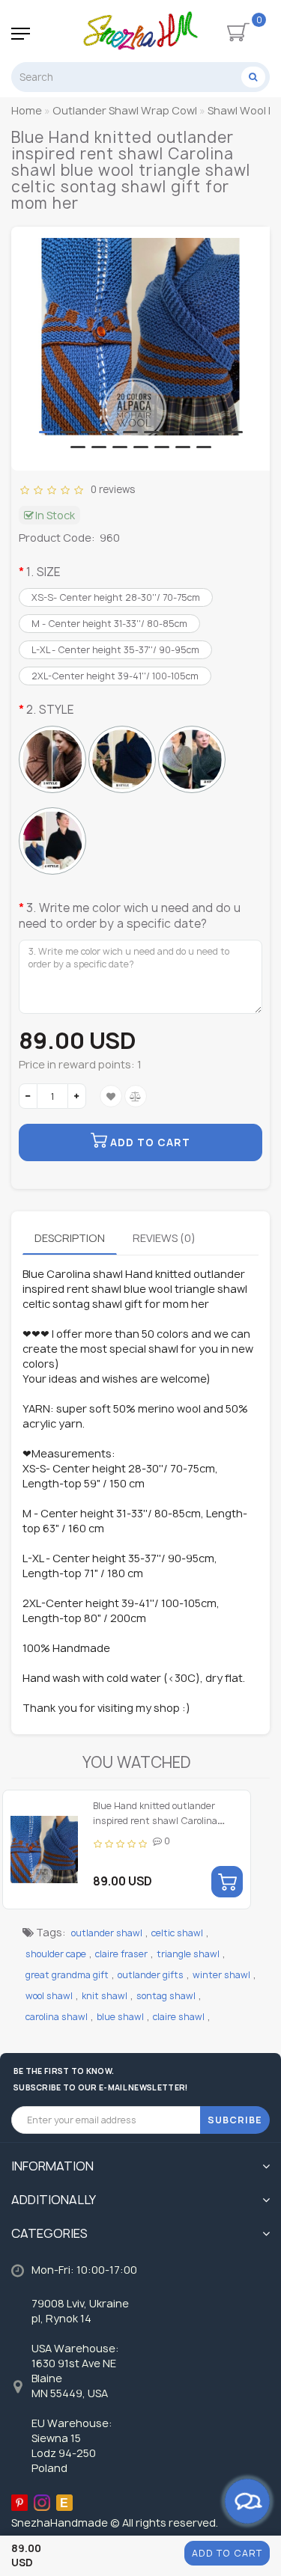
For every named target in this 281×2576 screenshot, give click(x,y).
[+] (77, 1096)
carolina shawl (57, 2017)
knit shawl (105, 1996)
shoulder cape (56, 1954)
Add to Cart (227, 2553)
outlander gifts (151, 1975)
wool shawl (49, 1996)
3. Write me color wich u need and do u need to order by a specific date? (130, 916)
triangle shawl (188, 1954)
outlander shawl (107, 1933)
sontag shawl (166, 1996)
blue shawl (120, 2017)
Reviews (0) (164, 1238)
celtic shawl (177, 1933)
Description (70, 1238)
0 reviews (111, 489)
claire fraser (121, 1954)
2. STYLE (50, 710)
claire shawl (179, 2017)
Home (27, 110)
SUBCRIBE (235, 2120)
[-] (28, 1096)
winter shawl (221, 1975)
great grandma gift (67, 1975)
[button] (46, 432)
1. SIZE (43, 572)
